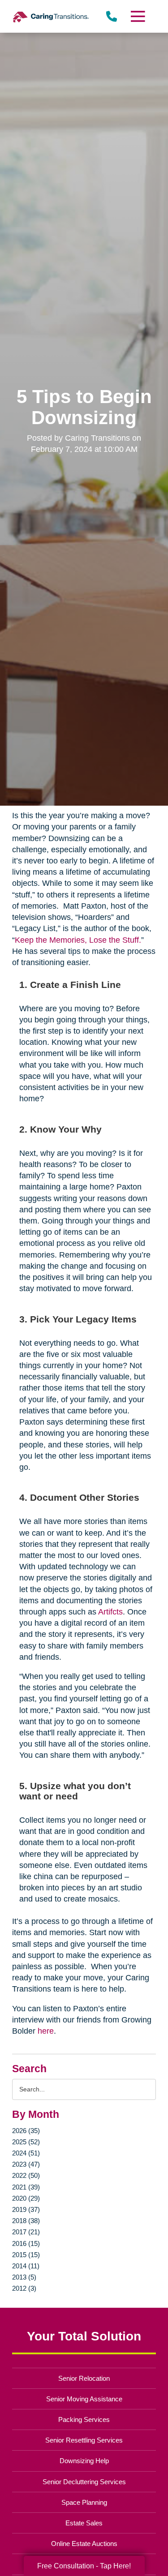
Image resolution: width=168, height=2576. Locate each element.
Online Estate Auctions (84, 2544)
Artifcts (110, 1612)
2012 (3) (24, 2288)
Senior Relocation (84, 2378)
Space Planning (84, 2502)
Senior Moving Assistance (84, 2399)
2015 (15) (26, 2255)
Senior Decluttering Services (84, 2482)
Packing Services (84, 2419)
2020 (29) (26, 2198)
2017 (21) (26, 2232)
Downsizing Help (84, 2461)
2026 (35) (26, 2131)
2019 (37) (26, 2209)
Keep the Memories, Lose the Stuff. (78, 940)
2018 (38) (26, 2221)
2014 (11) (26, 2266)
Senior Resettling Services (84, 2440)
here (46, 2031)
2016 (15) (26, 2243)
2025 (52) (26, 2142)
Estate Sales (84, 2523)
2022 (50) (26, 2175)
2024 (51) (26, 2153)
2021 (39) (26, 2187)
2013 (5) (24, 2277)
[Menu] (137, 16)
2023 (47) (26, 2164)
